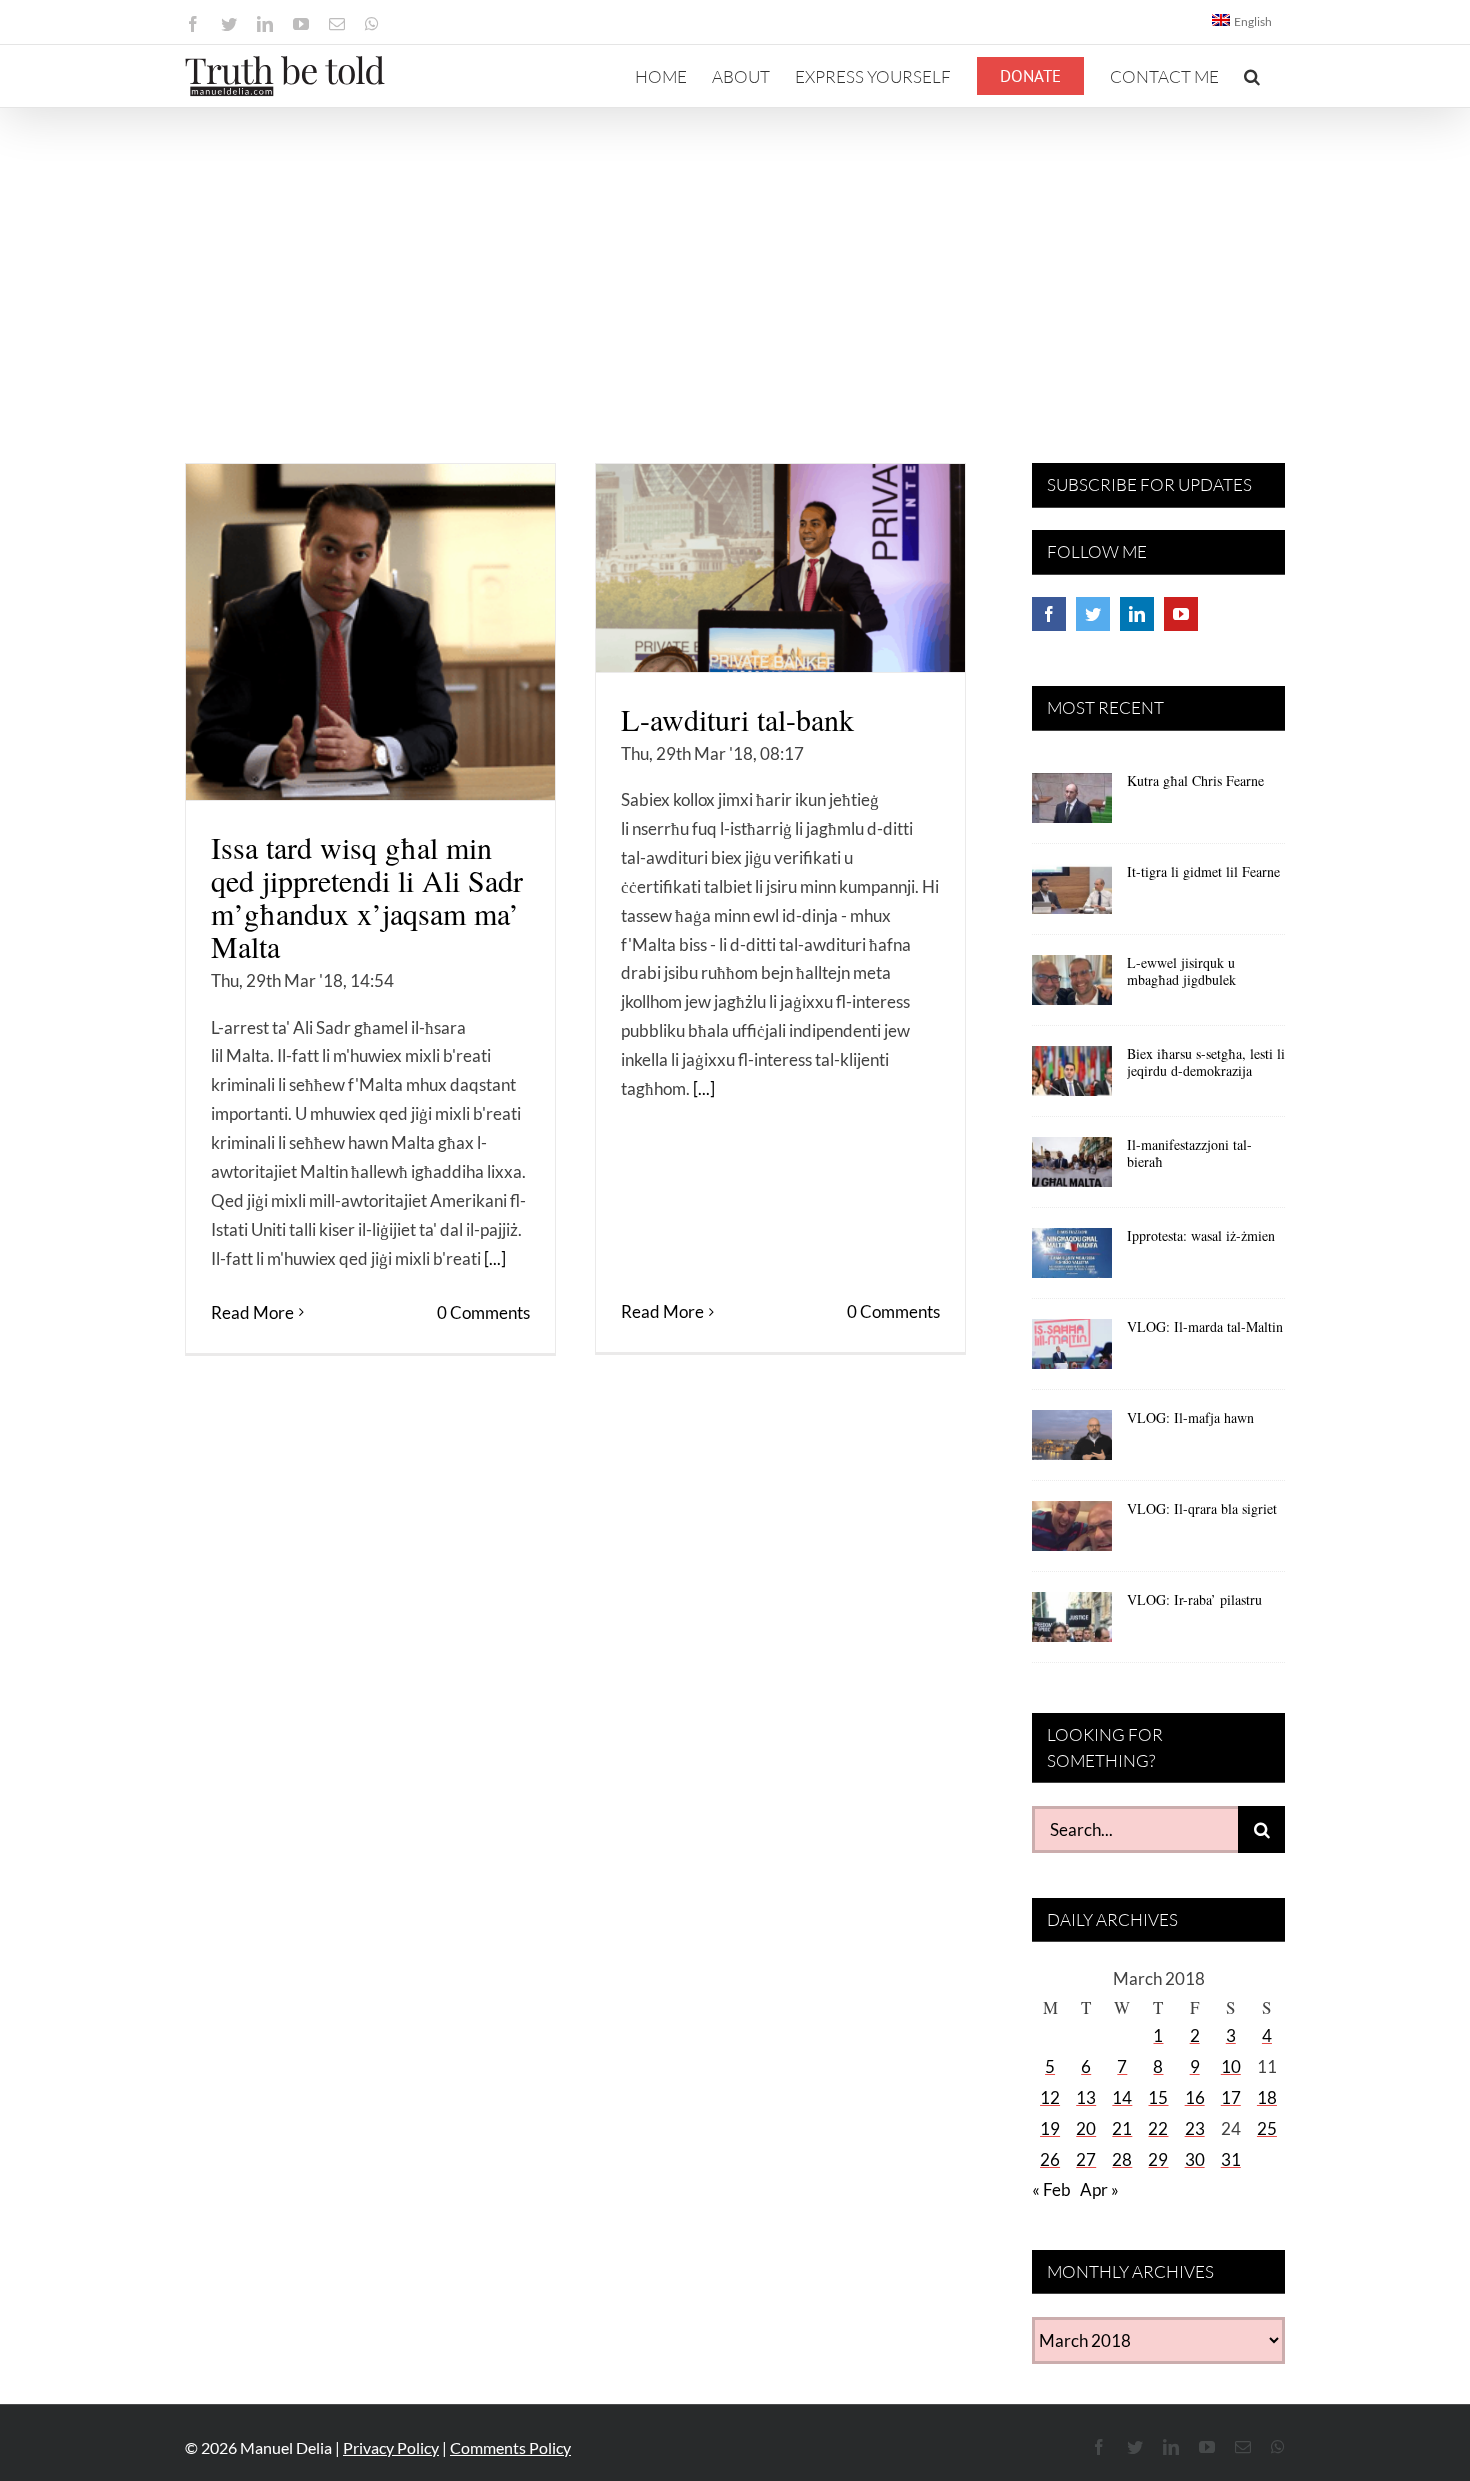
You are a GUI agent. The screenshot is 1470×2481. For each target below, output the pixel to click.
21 (1122, 2128)
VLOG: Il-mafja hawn (1190, 1417)
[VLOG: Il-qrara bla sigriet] (1072, 1533)
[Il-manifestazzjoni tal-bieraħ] (1072, 1169)
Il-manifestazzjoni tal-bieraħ (1189, 1153)
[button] (1252, 76)
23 (1195, 2128)
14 (1122, 2097)
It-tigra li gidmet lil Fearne (1203, 871)
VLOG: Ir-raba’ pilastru (1194, 1599)
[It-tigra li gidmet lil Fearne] (1072, 896)
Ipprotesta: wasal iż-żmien (1201, 1235)
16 (1195, 2097)
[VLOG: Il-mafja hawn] (1072, 1442)
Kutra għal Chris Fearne (1195, 780)
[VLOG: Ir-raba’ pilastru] (1072, 1624)
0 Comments (483, 1312)
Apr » (1099, 2189)
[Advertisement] (735, 258)
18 (1267, 2097)
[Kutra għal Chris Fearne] (1072, 805)
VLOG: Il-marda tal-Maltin (1205, 1326)
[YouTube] (1181, 614)
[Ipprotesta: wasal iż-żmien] (1072, 1260)
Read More (252, 1312)
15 (1158, 2097)
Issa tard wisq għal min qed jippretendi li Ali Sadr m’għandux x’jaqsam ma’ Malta (367, 896)
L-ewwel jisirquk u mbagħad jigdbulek (1181, 971)
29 (1158, 2159)
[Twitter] (1093, 614)
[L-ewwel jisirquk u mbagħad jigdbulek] (1072, 987)
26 (1050, 2159)
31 (1231, 2159)
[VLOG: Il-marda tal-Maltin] (1072, 1351)
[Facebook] (1049, 614)
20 (1086, 2128)
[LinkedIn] (1137, 614)
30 (1195, 2159)
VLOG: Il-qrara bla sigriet (1202, 1508)
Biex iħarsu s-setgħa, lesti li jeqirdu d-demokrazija (1206, 1062)
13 (1086, 2097)
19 (1050, 2128)
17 (1231, 2097)
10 (1231, 2066)
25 (1267, 2128)
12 (1050, 2097)
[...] (495, 1258)
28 (1122, 2159)
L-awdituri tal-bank (737, 719)
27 (1086, 2159)
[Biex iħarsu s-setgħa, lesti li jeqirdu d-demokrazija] (1072, 1078)
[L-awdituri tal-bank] (780, 568)
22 (1158, 2128)
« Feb (1051, 2189)
